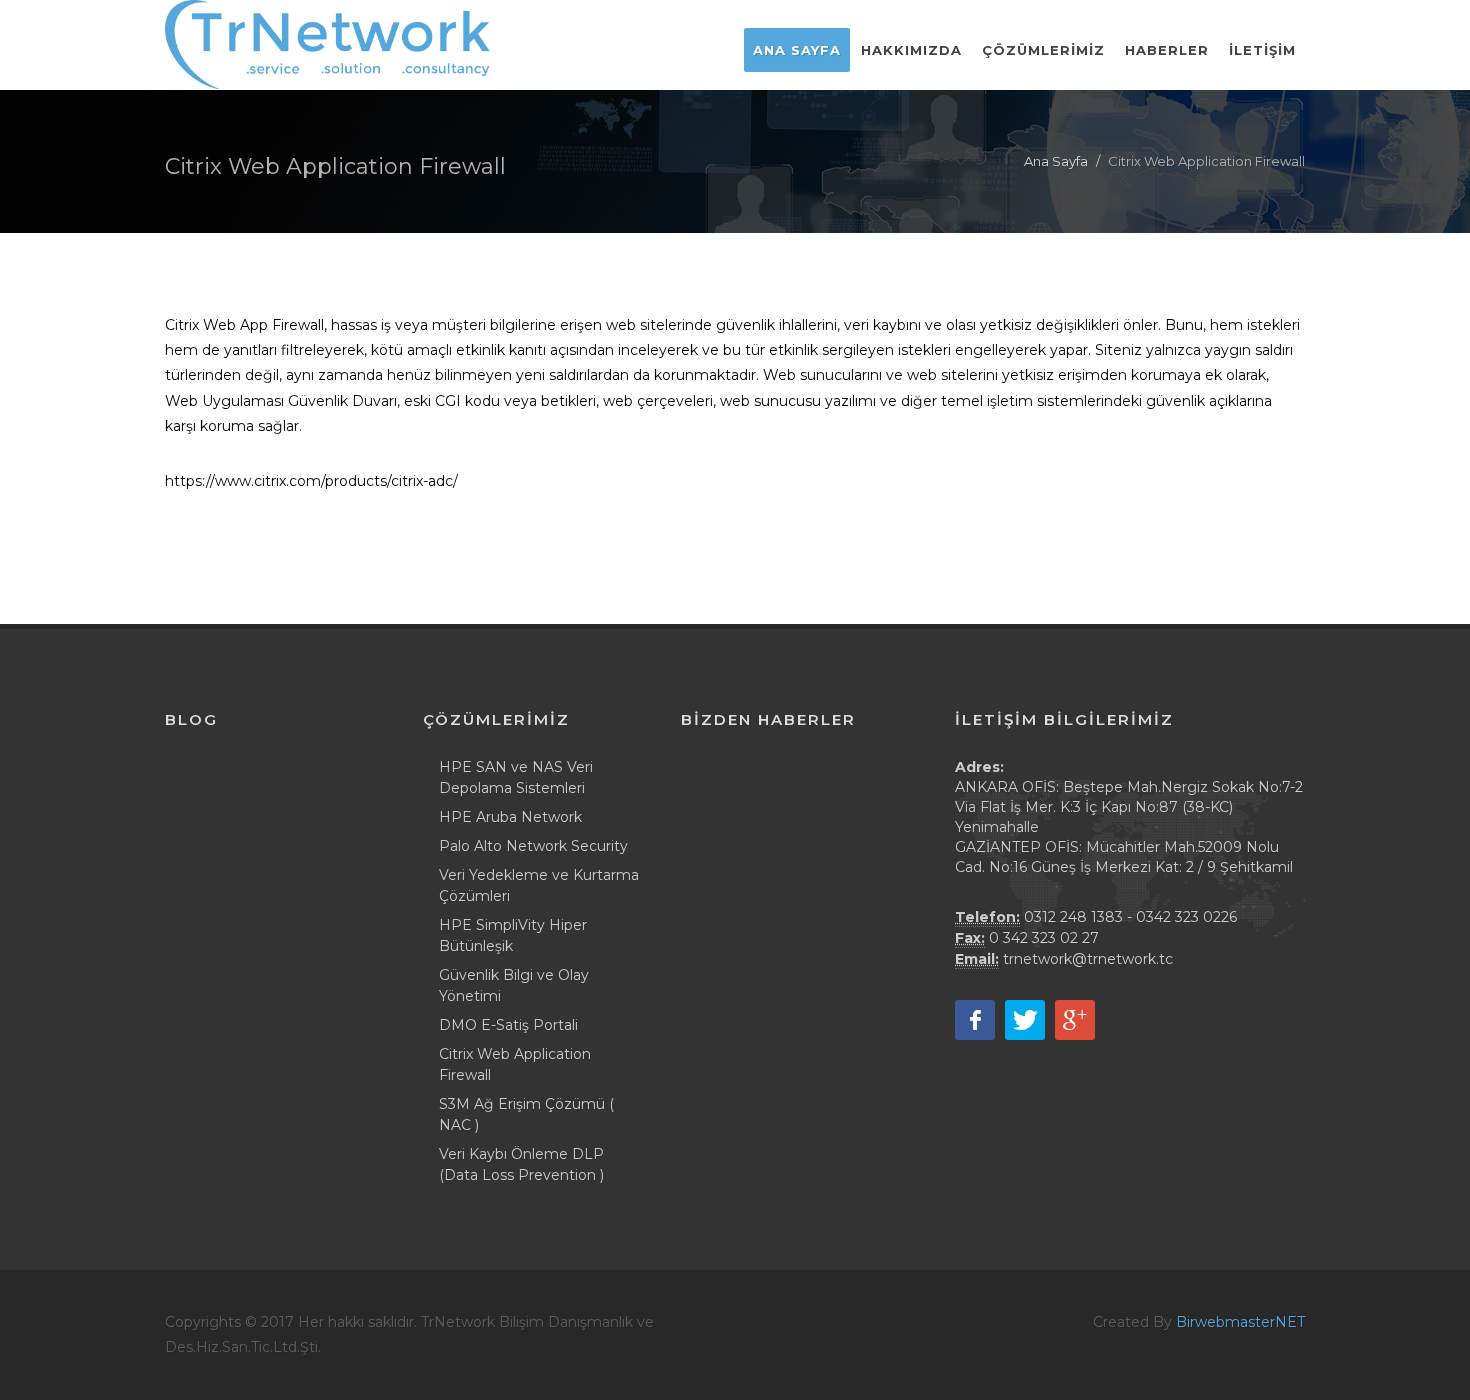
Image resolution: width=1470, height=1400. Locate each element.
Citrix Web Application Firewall (515, 1064)
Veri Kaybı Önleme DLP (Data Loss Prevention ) (521, 1164)
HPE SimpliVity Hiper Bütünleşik (513, 935)
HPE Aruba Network (510, 817)
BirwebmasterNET (1240, 1322)
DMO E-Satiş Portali (508, 1025)
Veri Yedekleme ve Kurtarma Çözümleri (539, 885)
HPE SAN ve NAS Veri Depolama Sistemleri (516, 777)
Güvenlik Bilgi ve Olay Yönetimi (514, 985)
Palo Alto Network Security (533, 846)
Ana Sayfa (1056, 161)
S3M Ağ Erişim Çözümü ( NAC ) (526, 1114)
